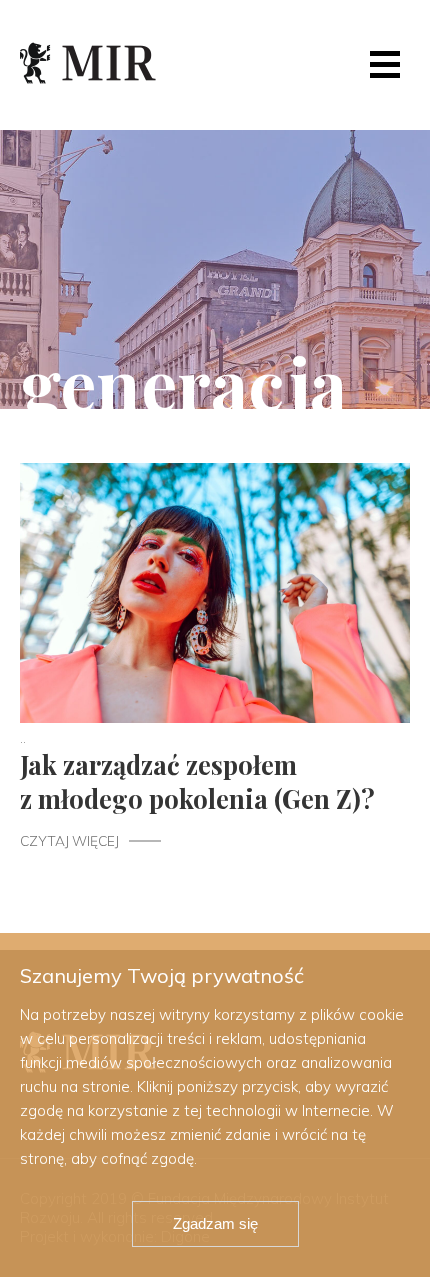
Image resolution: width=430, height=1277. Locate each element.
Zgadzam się (215, 1223)
